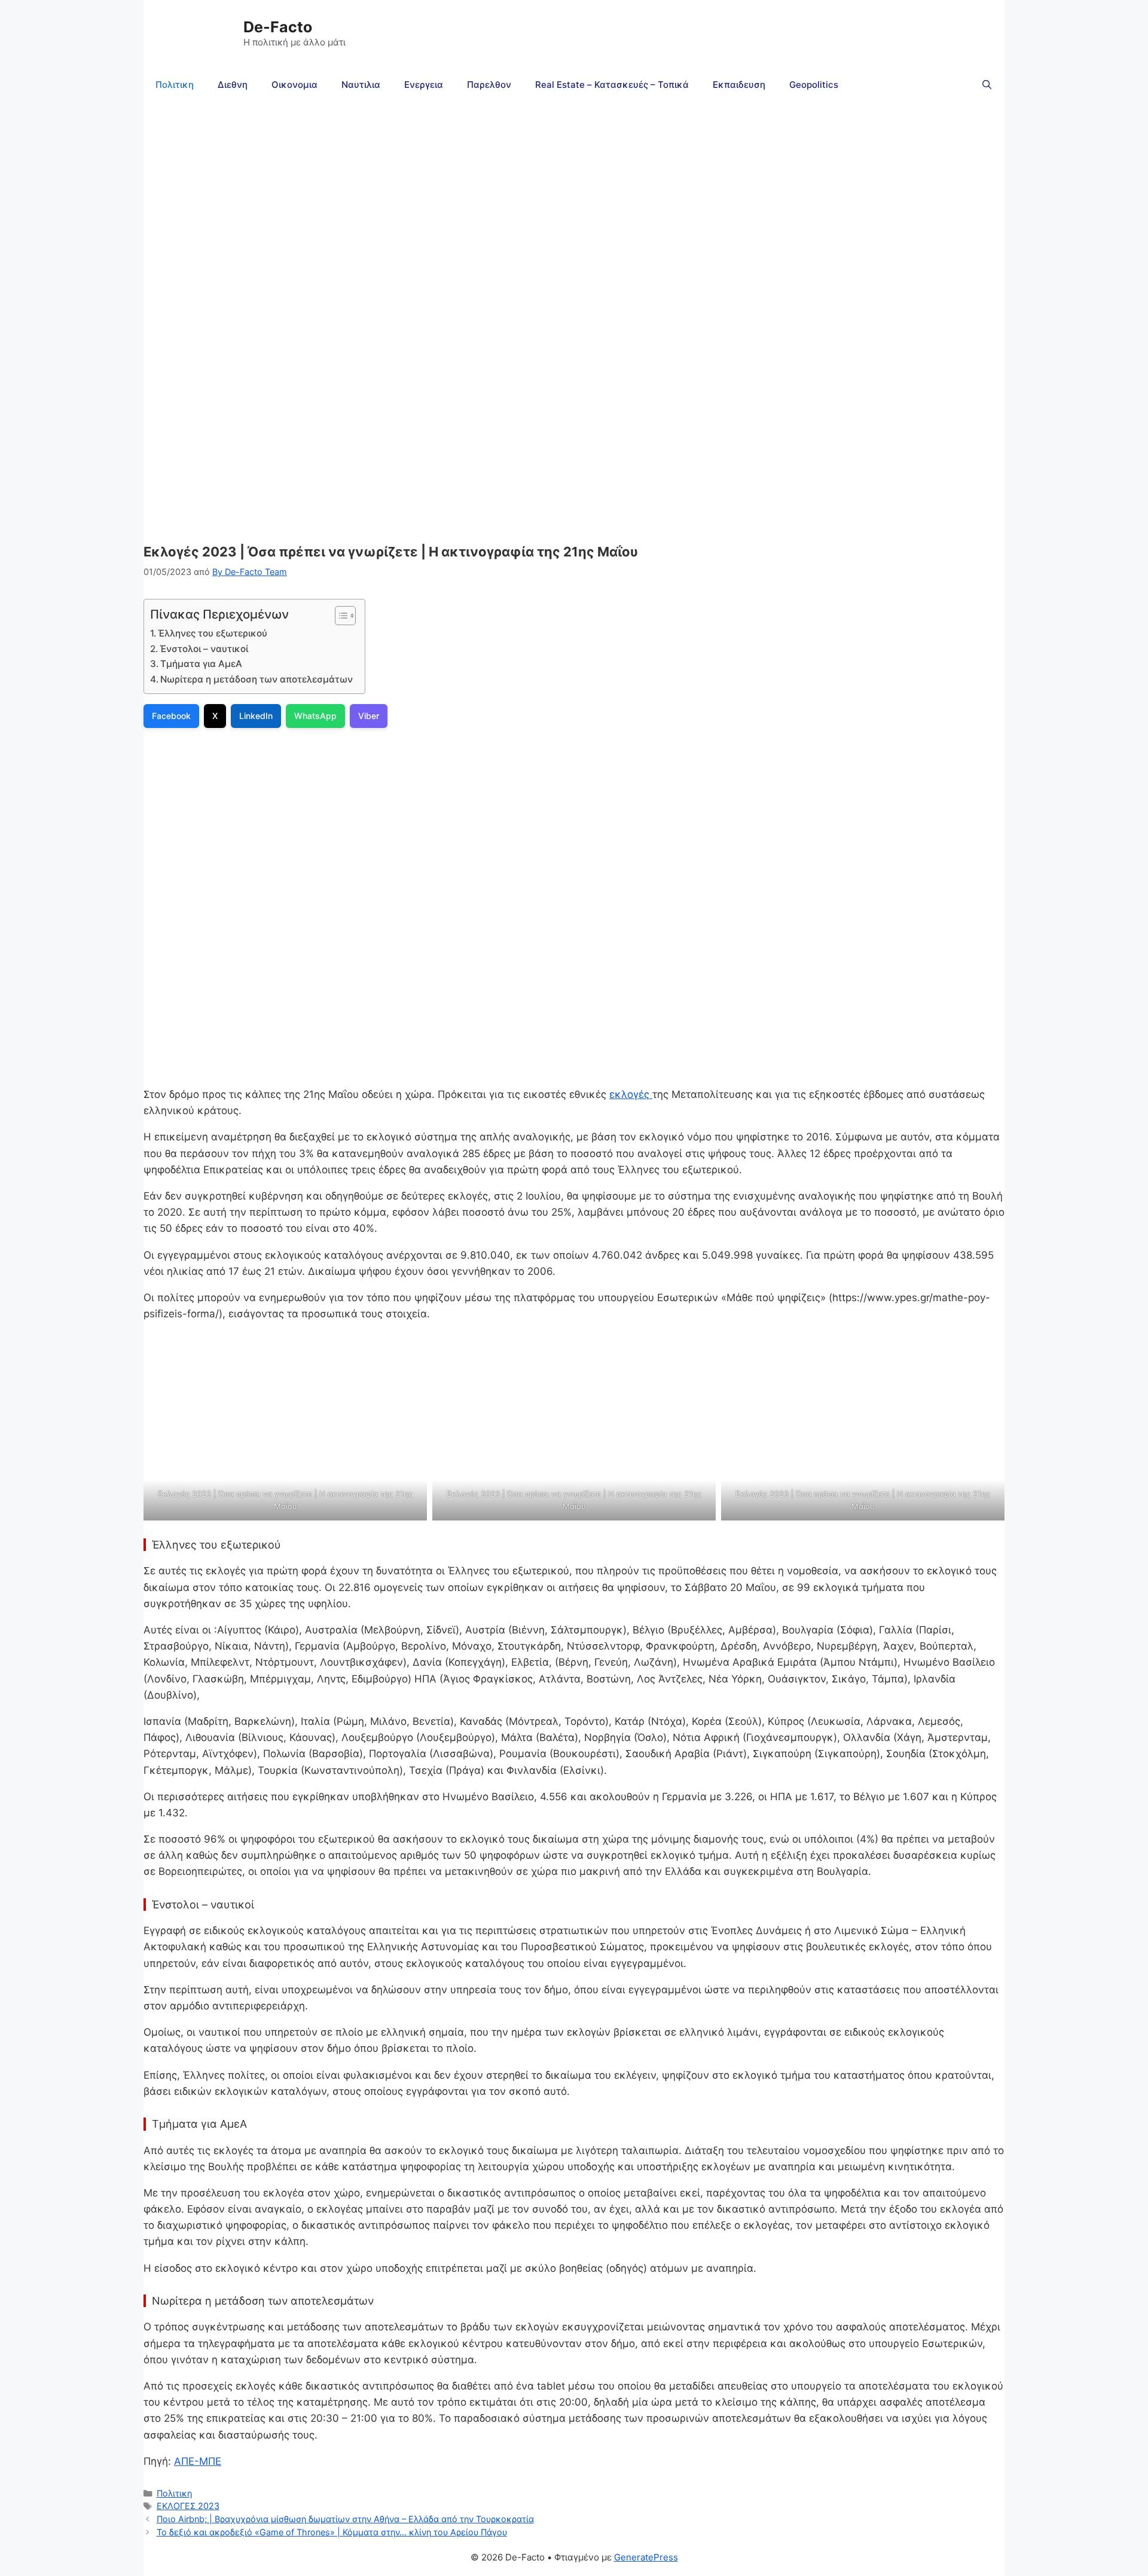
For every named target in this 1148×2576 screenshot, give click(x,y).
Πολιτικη (175, 85)
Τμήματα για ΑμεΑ (201, 664)
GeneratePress (646, 2557)
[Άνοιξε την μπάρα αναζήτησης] (987, 85)
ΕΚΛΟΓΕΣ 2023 (188, 2506)
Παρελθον (489, 85)
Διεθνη (233, 85)
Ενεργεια (424, 85)
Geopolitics (814, 85)
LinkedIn (256, 716)
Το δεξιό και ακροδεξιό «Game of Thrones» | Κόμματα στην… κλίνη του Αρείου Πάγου (332, 2532)
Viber (369, 716)
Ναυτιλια (361, 85)
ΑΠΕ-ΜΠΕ (198, 2461)
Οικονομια (294, 85)
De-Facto (278, 27)
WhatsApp (315, 716)
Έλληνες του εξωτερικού (213, 633)
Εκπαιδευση (739, 85)
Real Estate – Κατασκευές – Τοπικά (612, 85)
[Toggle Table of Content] (339, 616)
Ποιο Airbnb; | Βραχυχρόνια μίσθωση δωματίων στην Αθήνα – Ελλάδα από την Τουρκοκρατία (345, 2519)
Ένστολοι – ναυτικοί (204, 649)
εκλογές (631, 1094)
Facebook (171, 716)
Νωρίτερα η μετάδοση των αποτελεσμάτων (257, 679)
